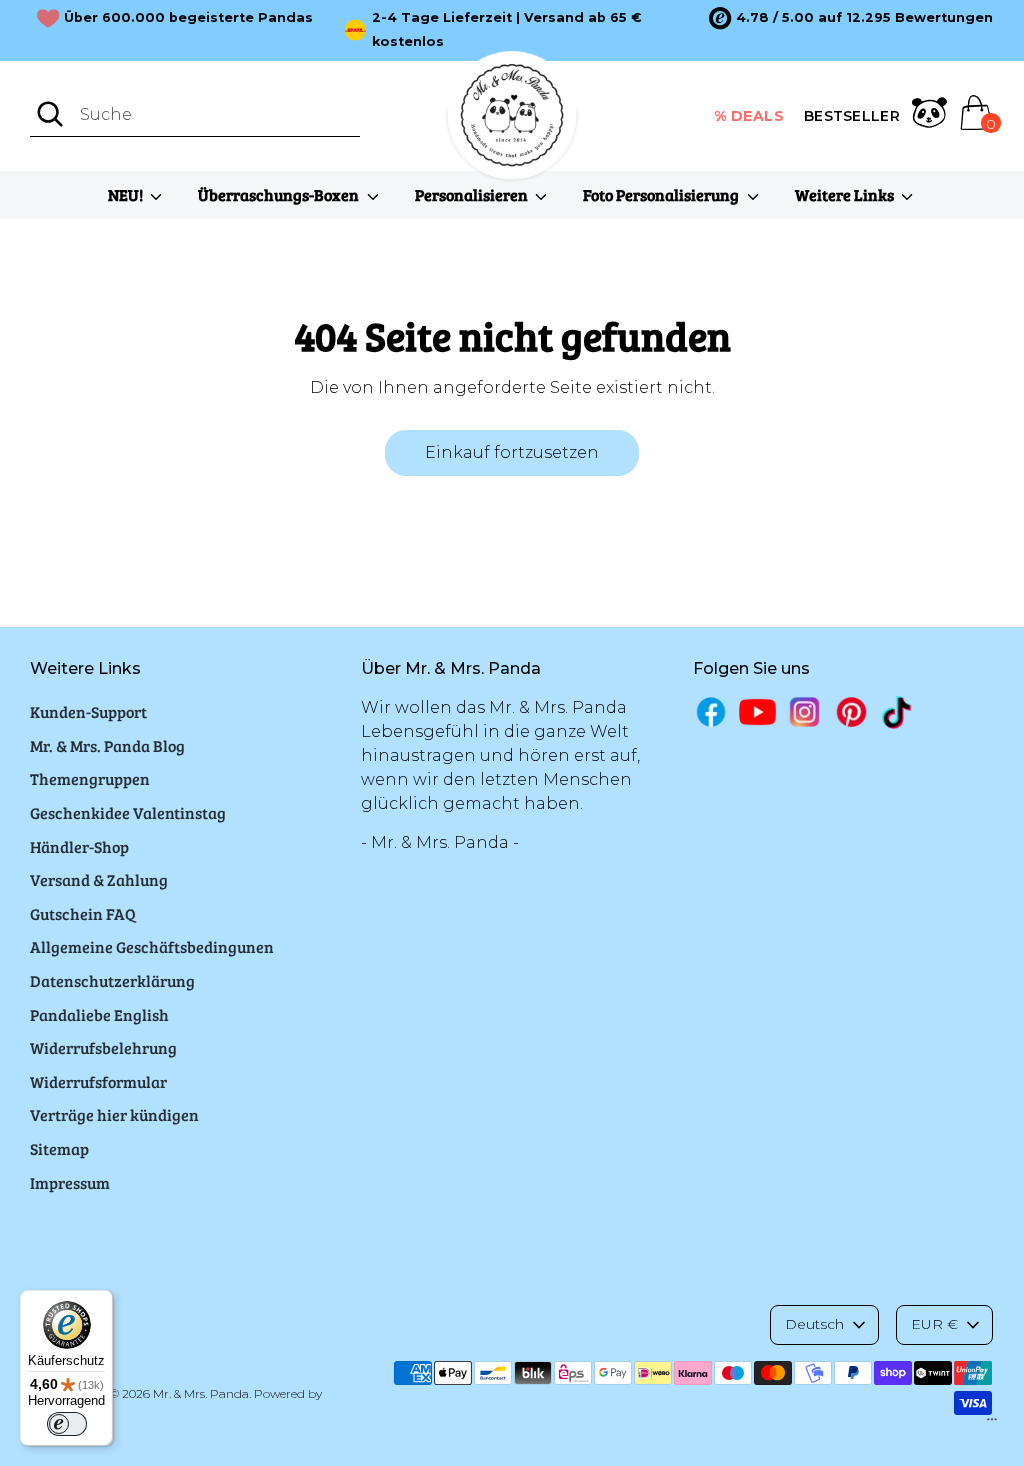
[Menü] (992, 1424)
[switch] (67, 1424)
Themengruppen (90, 778)
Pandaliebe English (99, 1014)
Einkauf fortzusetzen (512, 452)
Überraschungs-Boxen (280, 194)
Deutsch (814, 1324)
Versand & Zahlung (99, 879)
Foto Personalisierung (662, 194)
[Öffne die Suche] (50, 114)
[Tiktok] (898, 712)
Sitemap (59, 1148)
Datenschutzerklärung (112, 980)
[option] (851, 18)
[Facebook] (711, 711)
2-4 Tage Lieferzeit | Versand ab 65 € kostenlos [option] (507, 29)
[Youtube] (757, 711)
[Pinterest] (851, 711)
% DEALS (749, 116)
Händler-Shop (79, 846)
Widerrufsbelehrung (103, 1047)
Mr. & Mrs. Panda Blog (107, 745)
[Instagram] (804, 711)
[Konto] (929, 116)
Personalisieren (473, 194)
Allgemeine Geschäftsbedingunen (152, 946)
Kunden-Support (88, 711)
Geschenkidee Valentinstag (128, 812)
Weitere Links (846, 194)
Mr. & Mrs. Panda (201, 1393)
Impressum (70, 1182)
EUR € (934, 1324)
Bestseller (852, 116)
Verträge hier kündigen (114, 1114)
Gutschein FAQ (83, 913)
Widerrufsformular (98, 1081)
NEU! (127, 194)
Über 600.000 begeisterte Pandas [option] (188, 17)
